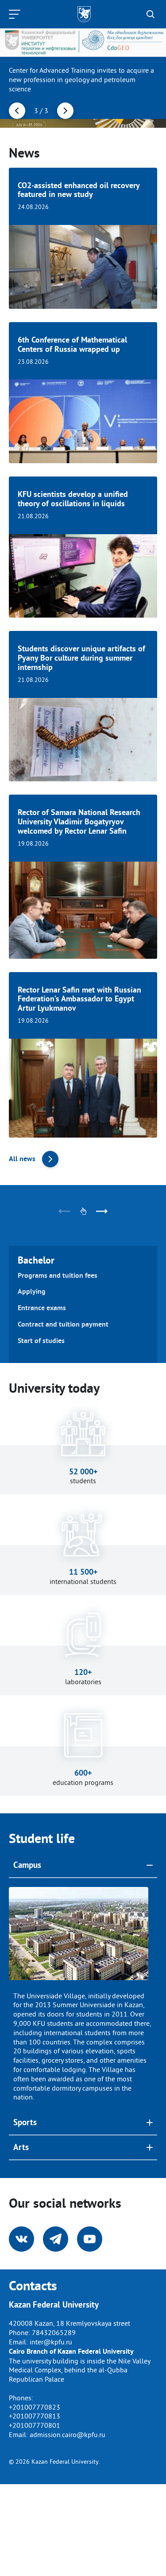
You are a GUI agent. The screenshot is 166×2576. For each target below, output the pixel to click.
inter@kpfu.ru (51, 2342)
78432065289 (54, 2332)
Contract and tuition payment (63, 1324)
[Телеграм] (56, 2239)
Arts (21, 2147)
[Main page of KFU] (84, 14)
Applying (32, 1292)
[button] (17, 111)
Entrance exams (42, 1308)
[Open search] (151, 14)
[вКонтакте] (21, 2239)
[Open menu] (17, 14)
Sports (25, 2122)
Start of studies (41, 1341)
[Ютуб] (90, 2239)
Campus (27, 1865)
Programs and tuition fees (58, 1276)
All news (22, 1159)
